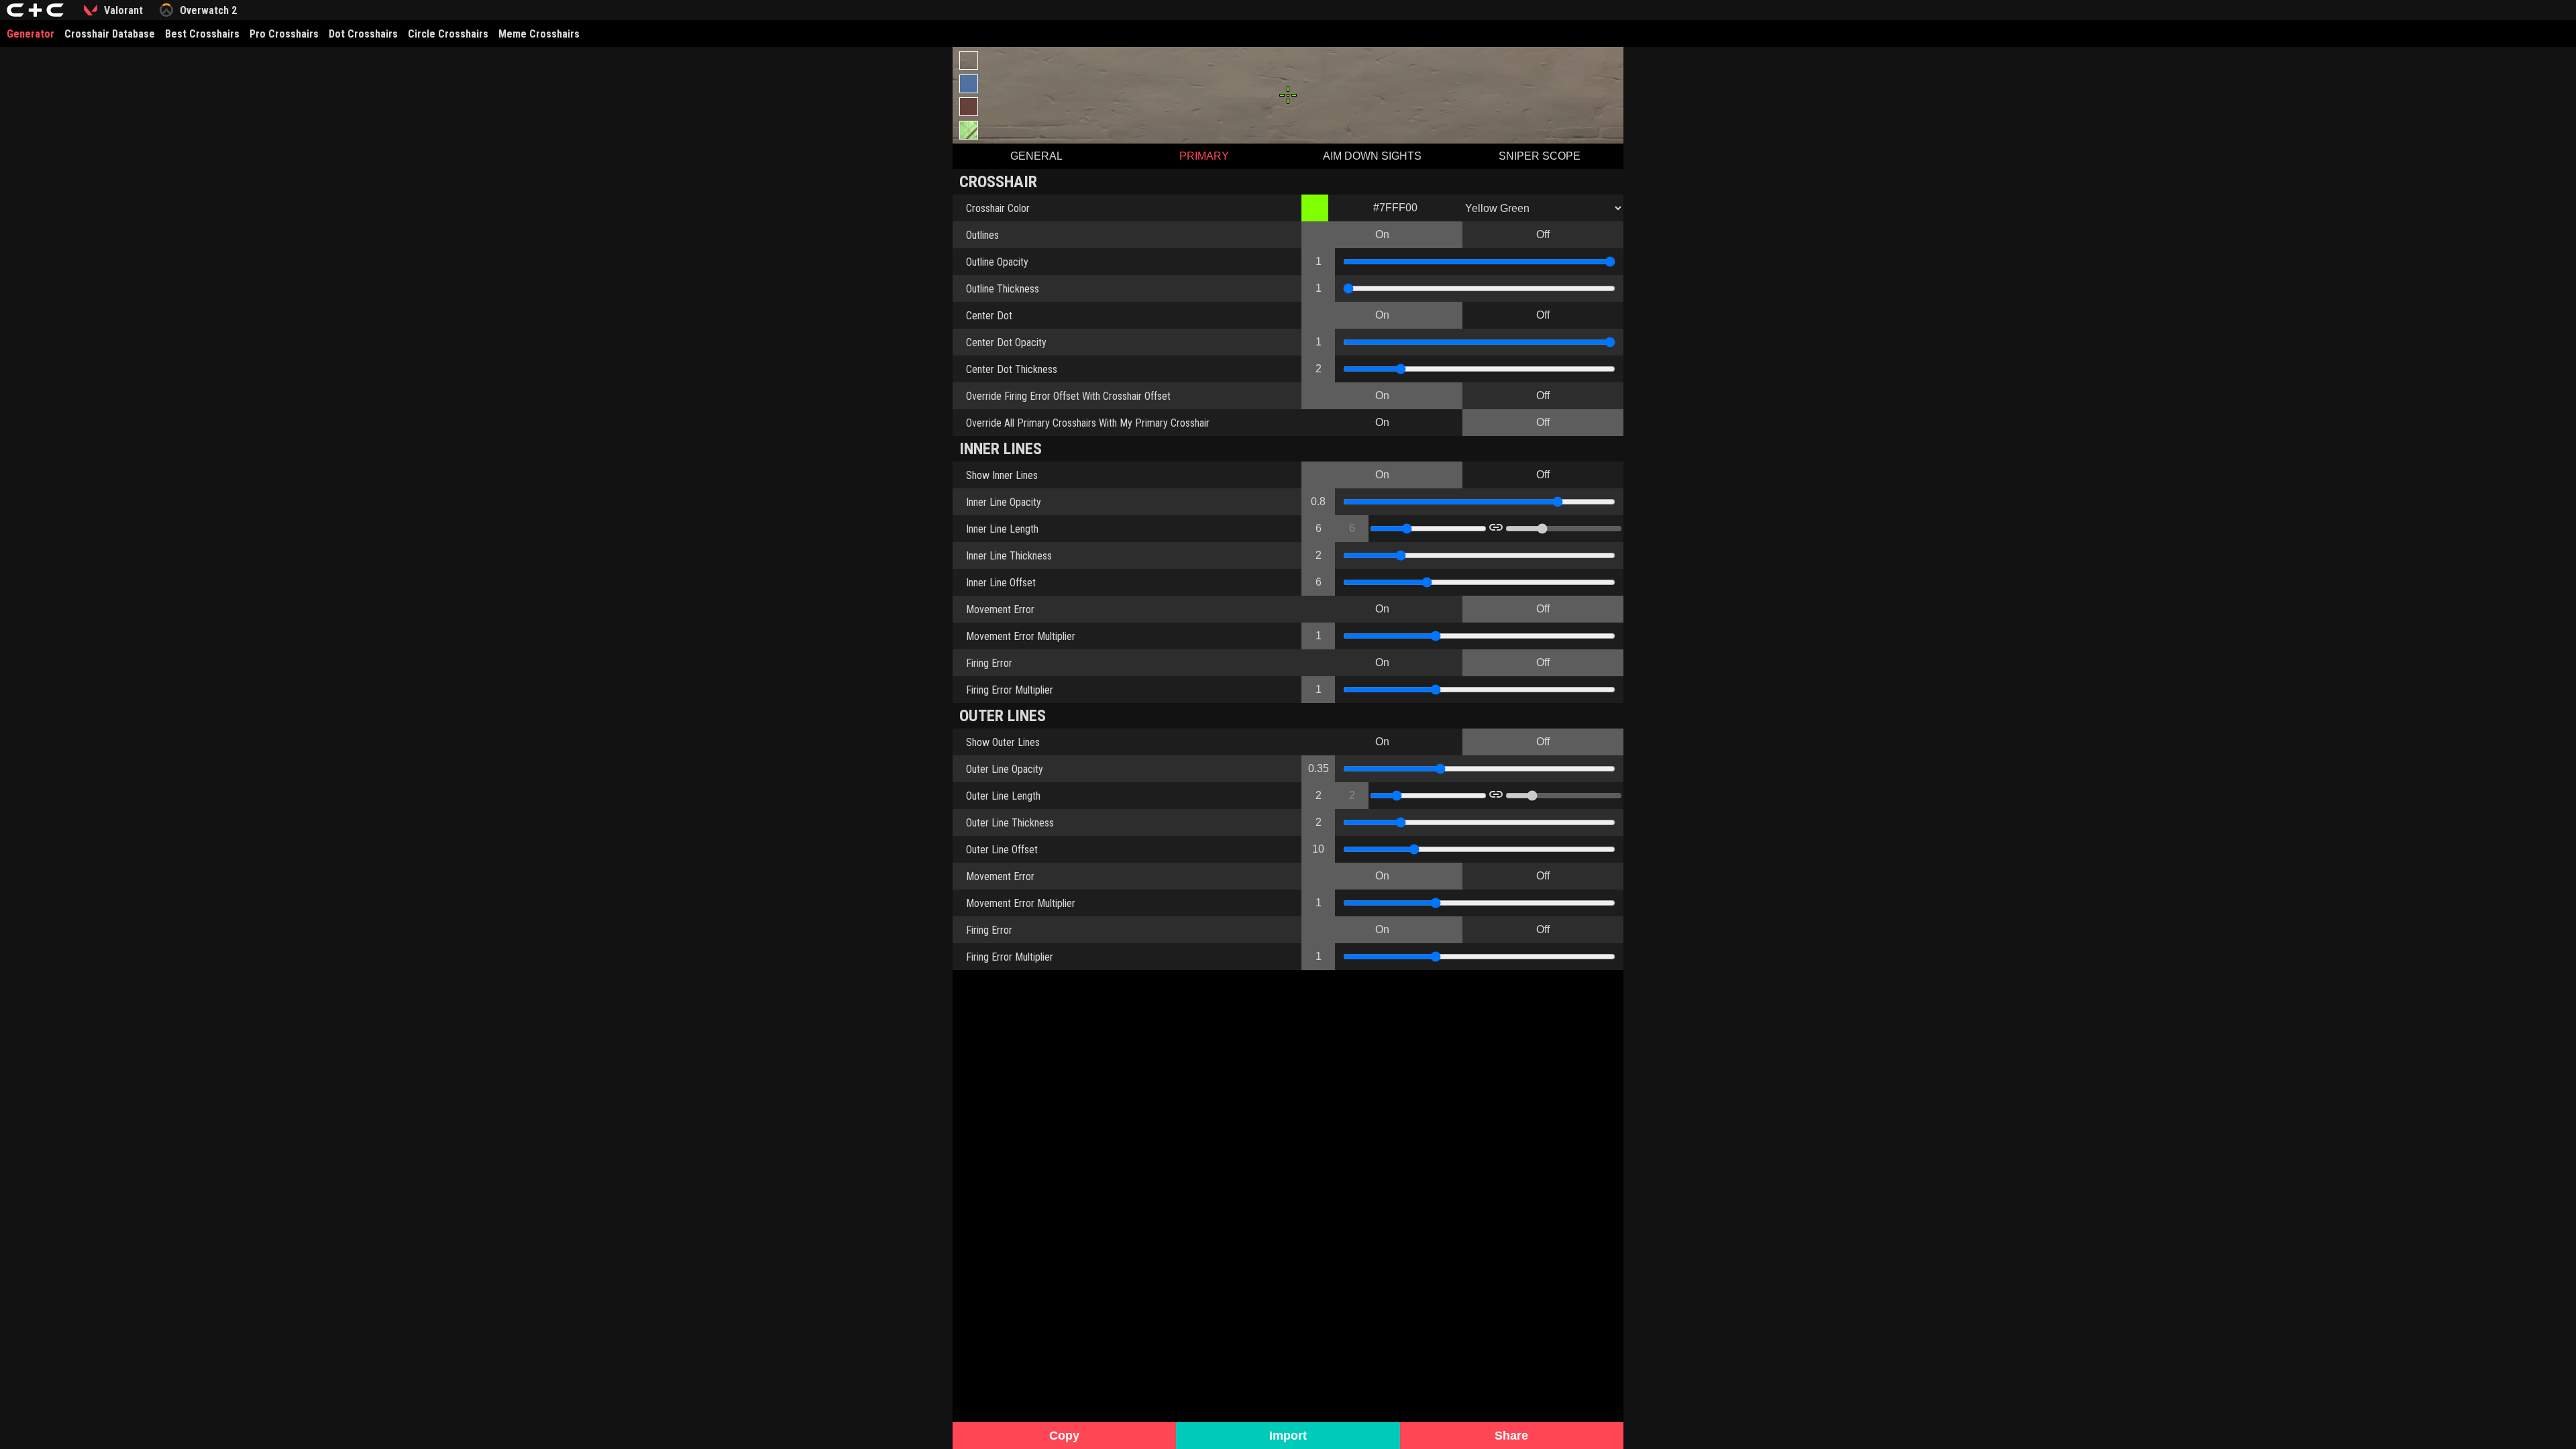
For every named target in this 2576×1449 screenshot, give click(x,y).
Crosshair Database (110, 34)
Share (1511, 1436)
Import (1288, 1436)
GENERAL (1036, 156)
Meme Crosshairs (539, 34)
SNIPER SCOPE (1540, 156)
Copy (1064, 1436)
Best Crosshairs (202, 34)
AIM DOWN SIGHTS (1372, 156)
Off (1543, 234)
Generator (31, 34)
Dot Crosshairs (363, 34)
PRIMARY (1204, 156)
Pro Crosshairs (284, 34)
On (1382, 234)
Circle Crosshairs (448, 34)
